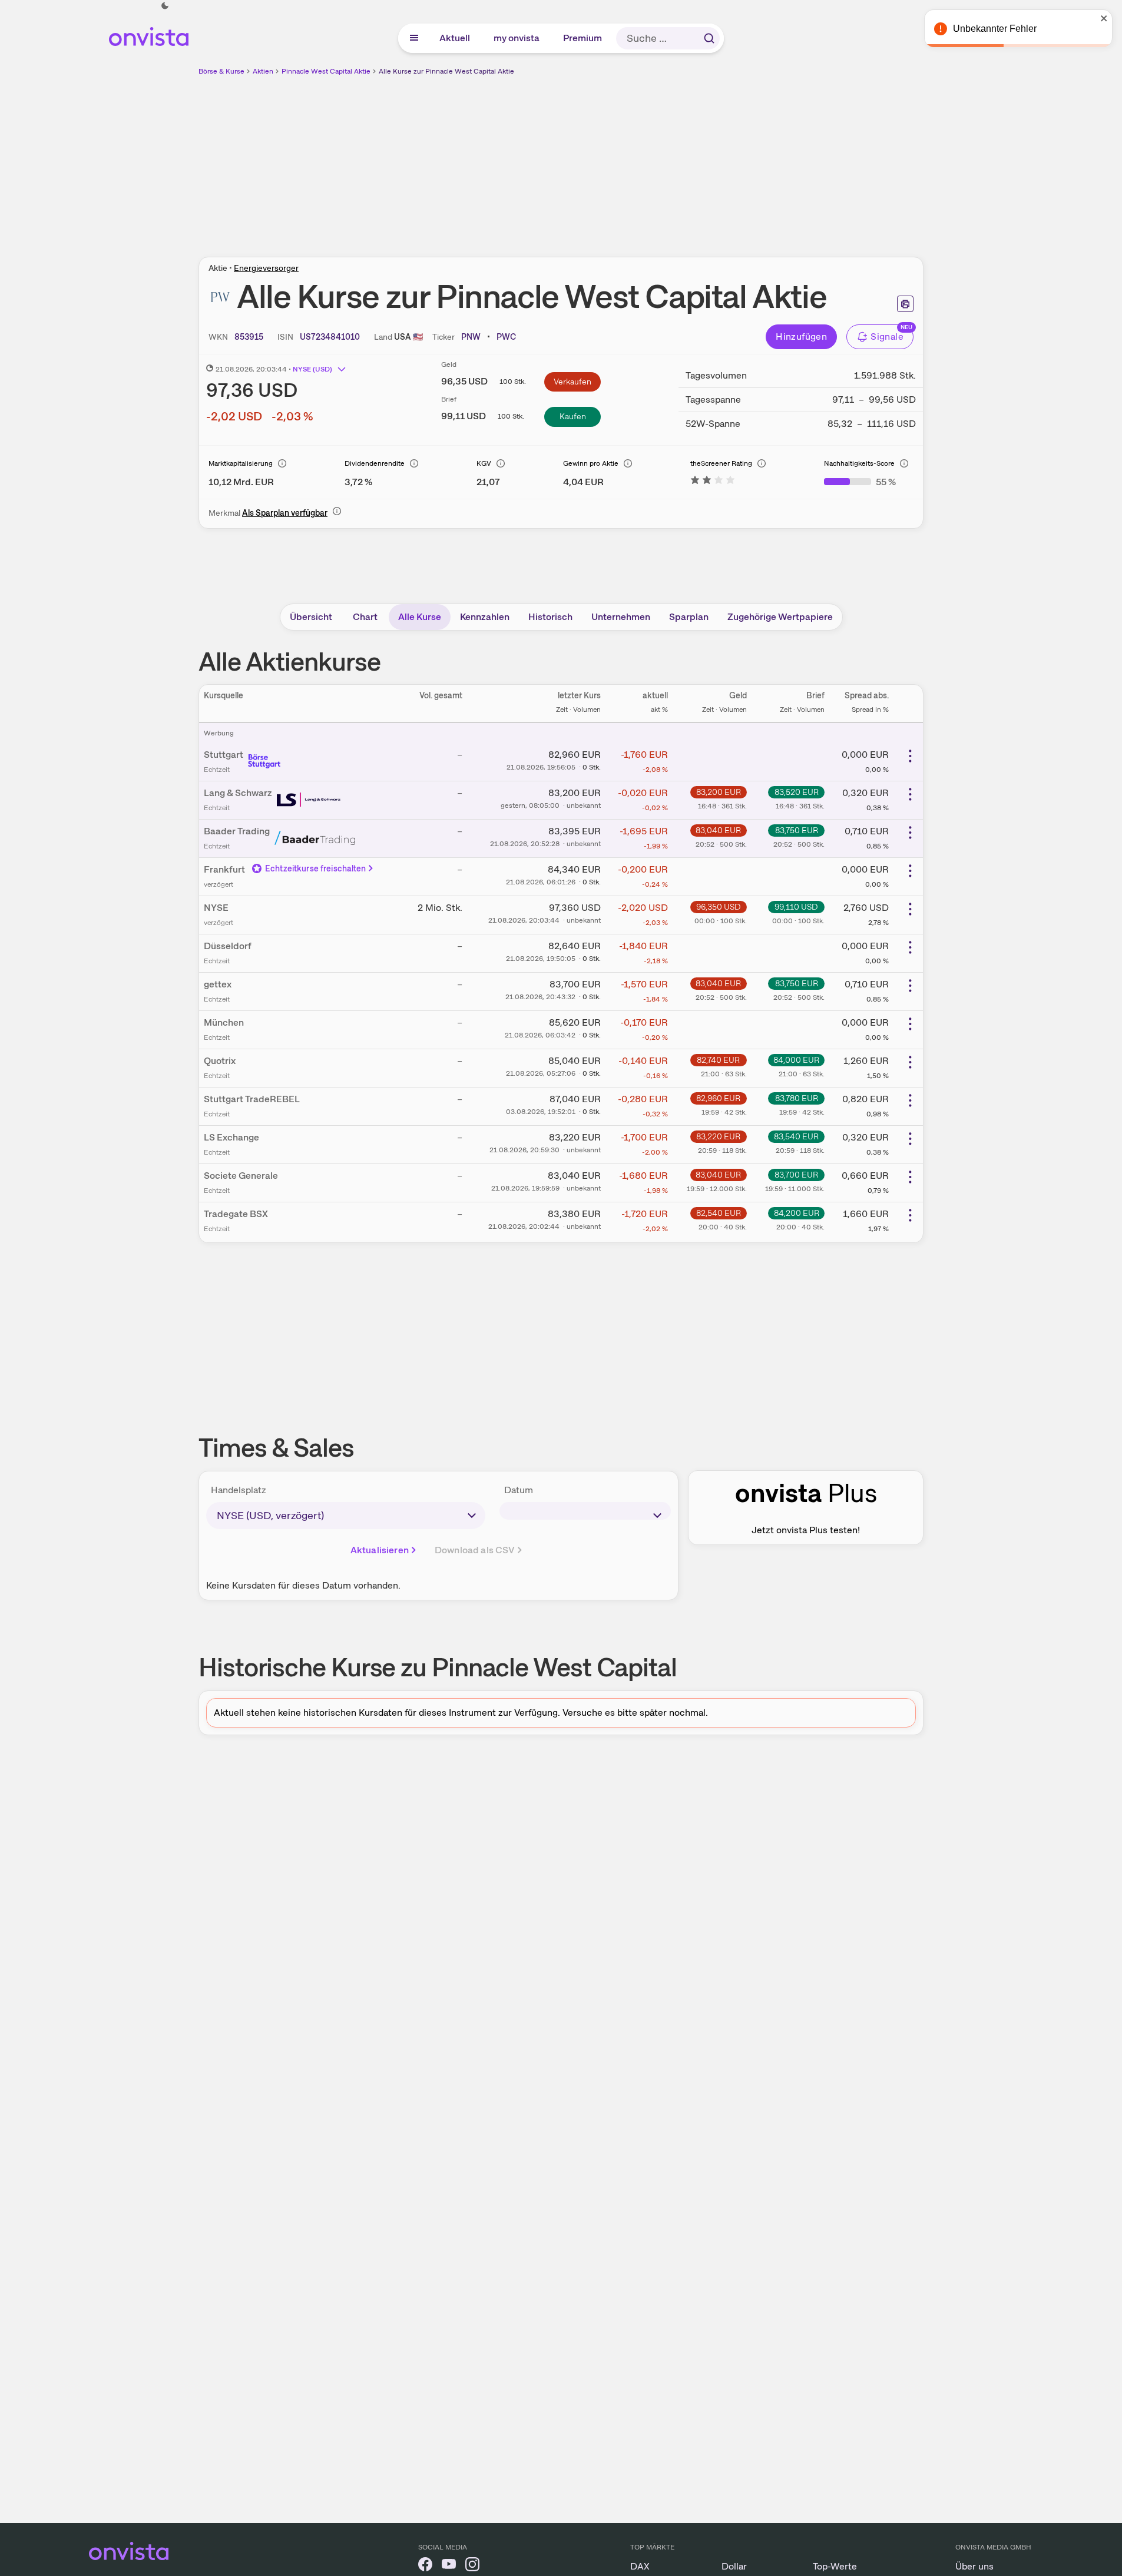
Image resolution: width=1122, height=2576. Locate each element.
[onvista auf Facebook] (425, 2566)
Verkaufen (572, 382)
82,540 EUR (719, 1213)
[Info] (282, 463)
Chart (365, 617)
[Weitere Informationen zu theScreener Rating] (713, 482)
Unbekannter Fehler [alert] (995, 29)
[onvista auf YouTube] (449, 2566)
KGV (484, 463)
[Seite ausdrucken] (905, 304)
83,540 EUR (796, 1136)
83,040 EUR (718, 830)
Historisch (550, 617)
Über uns (974, 2566)
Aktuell (455, 38)
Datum (519, 1490)
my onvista (517, 38)
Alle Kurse (420, 617)
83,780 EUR (797, 1098)
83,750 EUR (797, 830)
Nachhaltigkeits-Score (859, 463)
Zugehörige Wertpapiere (780, 617)
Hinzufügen (801, 336)
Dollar (734, 2566)
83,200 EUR (719, 792)
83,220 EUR (718, 1136)
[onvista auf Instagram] (472, 2566)
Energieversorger (266, 268)
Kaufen (573, 416)
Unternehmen (621, 617)
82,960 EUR (718, 1098)
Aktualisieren (380, 1550)
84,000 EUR (796, 1060)
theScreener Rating (721, 463)
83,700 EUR (796, 1175)
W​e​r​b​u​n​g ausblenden (663, 160)
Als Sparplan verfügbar (285, 513)
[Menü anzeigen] (414, 38)
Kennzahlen (485, 617)
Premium (583, 38)
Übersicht (311, 617)
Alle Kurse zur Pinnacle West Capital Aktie (446, 71)
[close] (1104, 18)
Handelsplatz (239, 1490)
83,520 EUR (797, 792)
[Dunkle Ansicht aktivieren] (165, 6)
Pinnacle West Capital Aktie (326, 71)
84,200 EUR (797, 1213)
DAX (640, 2566)
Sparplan (689, 617)
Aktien (263, 71)
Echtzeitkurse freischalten (316, 868)
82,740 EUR (718, 1060)
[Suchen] (709, 38)
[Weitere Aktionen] (910, 756)
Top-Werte (835, 2566)
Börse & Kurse (221, 71)
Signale (887, 336)
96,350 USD (719, 907)
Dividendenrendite (375, 463)
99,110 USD (796, 907)
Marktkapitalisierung (241, 463)
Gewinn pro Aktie (591, 463)
